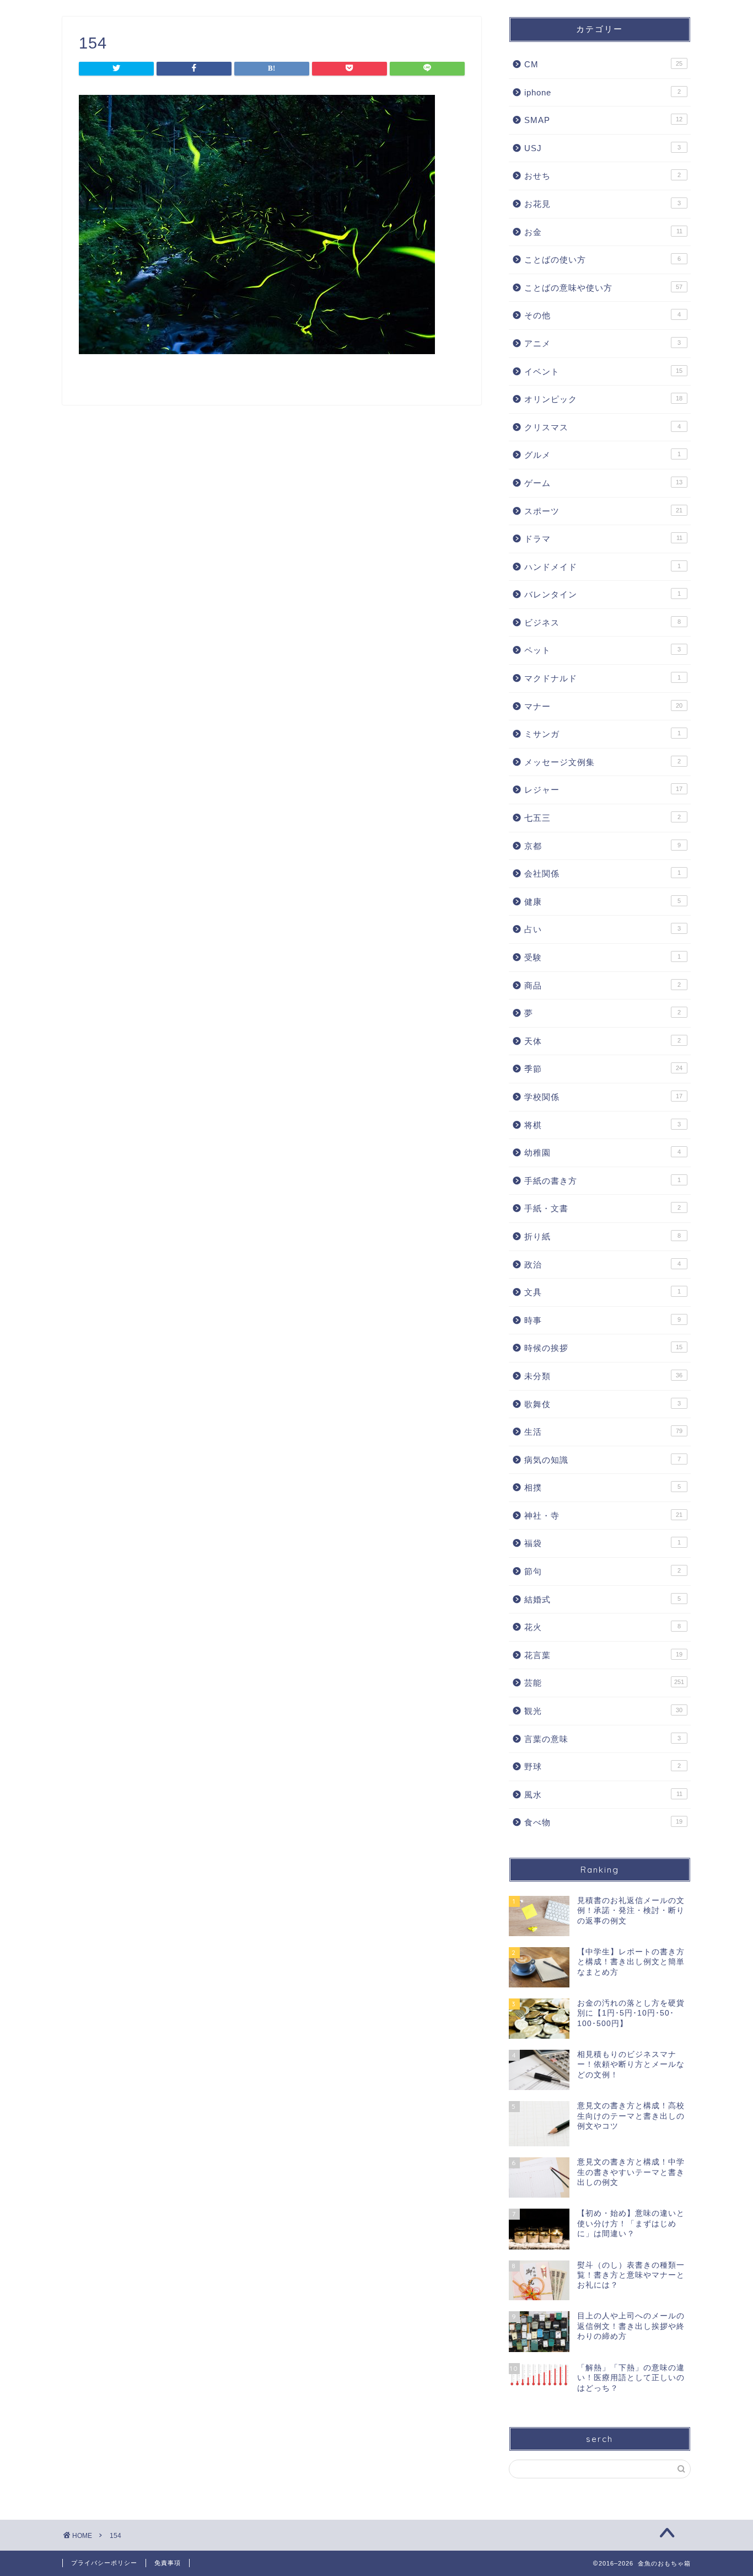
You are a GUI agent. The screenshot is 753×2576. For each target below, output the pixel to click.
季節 (603, 1069)
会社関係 (603, 873)
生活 (603, 1432)
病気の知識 (603, 1460)
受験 (603, 957)
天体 (603, 1041)
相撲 (603, 1487)
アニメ (603, 343)
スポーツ (603, 511)
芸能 (604, 1683)
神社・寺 (603, 1516)
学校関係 (603, 1097)
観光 (603, 1711)
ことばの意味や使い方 (603, 288)
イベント (603, 372)
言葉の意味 (603, 1739)
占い (603, 929)
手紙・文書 (603, 1208)
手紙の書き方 (603, 1181)
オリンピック (603, 399)
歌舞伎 (603, 1404)
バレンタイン (603, 594)
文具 (603, 1292)
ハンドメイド (603, 567)
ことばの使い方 (603, 260)
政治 (603, 1265)
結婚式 (603, 1599)
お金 (603, 232)
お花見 (603, 204)
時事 (603, 1320)
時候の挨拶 (603, 1348)
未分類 (603, 1376)
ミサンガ (603, 734)
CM (603, 64)
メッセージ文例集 (603, 762)
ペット (603, 650)
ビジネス (603, 622)
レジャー (603, 790)
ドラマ (603, 539)
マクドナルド (603, 678)
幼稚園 (603, 1153)
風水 (603, 1795)
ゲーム (603, 483)
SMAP (603, 120)
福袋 (603, 1543)
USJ (603, 148)
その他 (603, 315)
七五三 (603, 818)
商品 (603, 985)
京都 (603, 846)
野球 (603, 1767)
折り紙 (603, 1236)
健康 (603, 902)
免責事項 (168, 2563)
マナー (603, 706)
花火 (603, 1627)
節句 (603, 1571)
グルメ (603, 455)
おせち (603, 176)
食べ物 (603, 1822)
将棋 (603, 1125)
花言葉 (603, 1655)
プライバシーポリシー (104, 2563)
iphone (603, 92)
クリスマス (603, 427)
